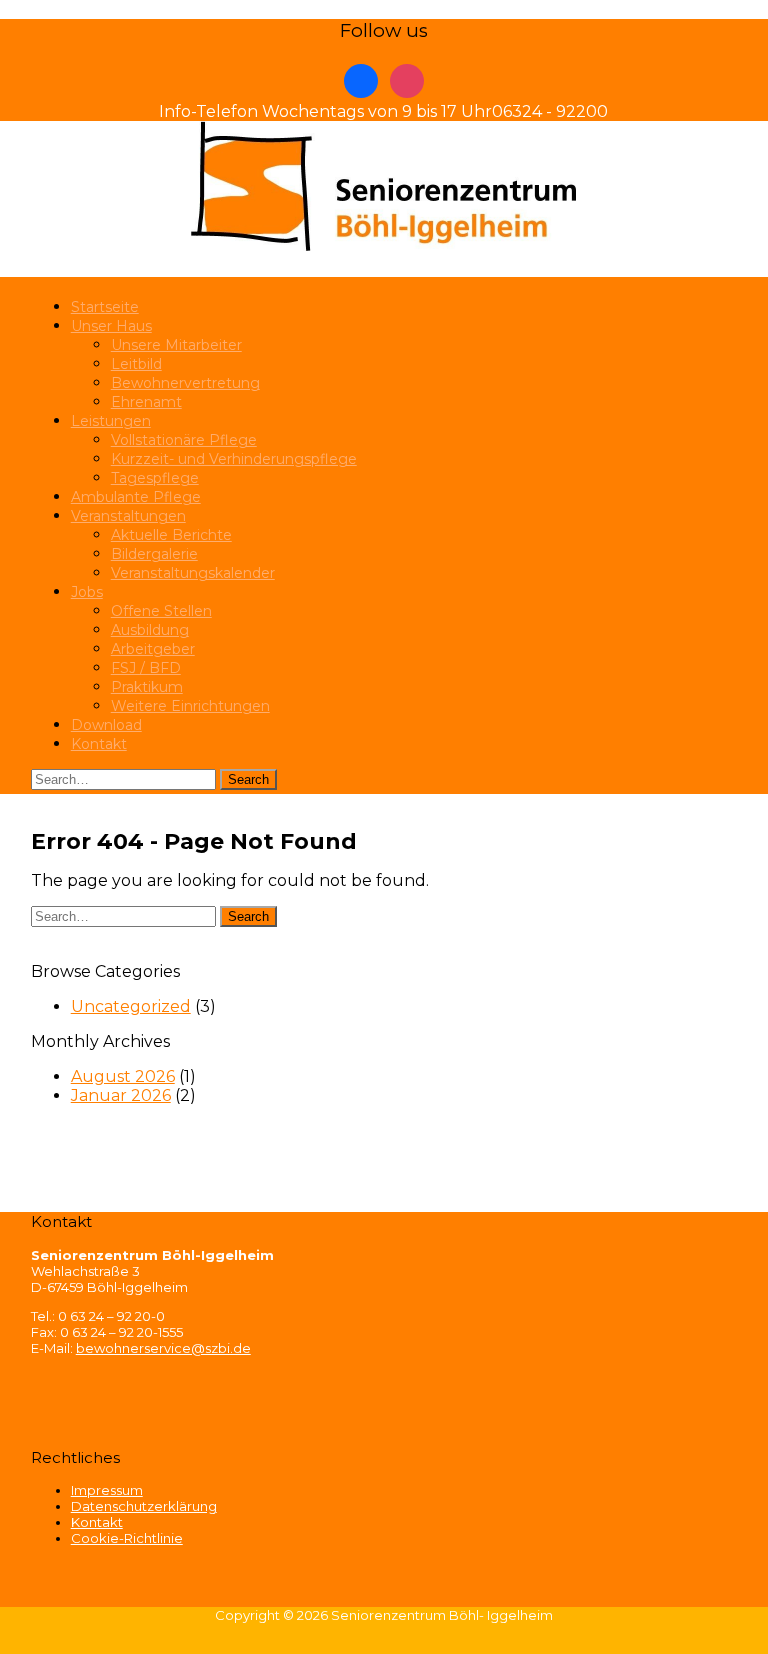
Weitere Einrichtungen (190, 706)
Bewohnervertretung (185, 383)
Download (106, 725)
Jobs (87, 592)
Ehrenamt (146, 402)
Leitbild (136, 364)
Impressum (107, 1490)
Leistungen (111, 421)
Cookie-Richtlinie (127, 1538)
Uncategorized (131, 1006)
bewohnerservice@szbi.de (163, 1348)
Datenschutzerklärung (144, 1506)
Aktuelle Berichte (171, 535)
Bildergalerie (154, 554)
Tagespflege (155, 478)
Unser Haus (111, 326)
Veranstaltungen (128, 516)
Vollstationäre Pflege (184, 440)
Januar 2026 (121, 1095)
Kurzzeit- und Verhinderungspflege (234, 459)
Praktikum (147, 687)
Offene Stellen (161, 611)
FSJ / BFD (146, 668)
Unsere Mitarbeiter (176, 345)
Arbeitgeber (153, 649)
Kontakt (99, 744)
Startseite (105, 307)
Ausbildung (150, 630)
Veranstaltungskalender (193, 573)
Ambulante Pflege (136, 497)
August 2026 (123, 1076)
